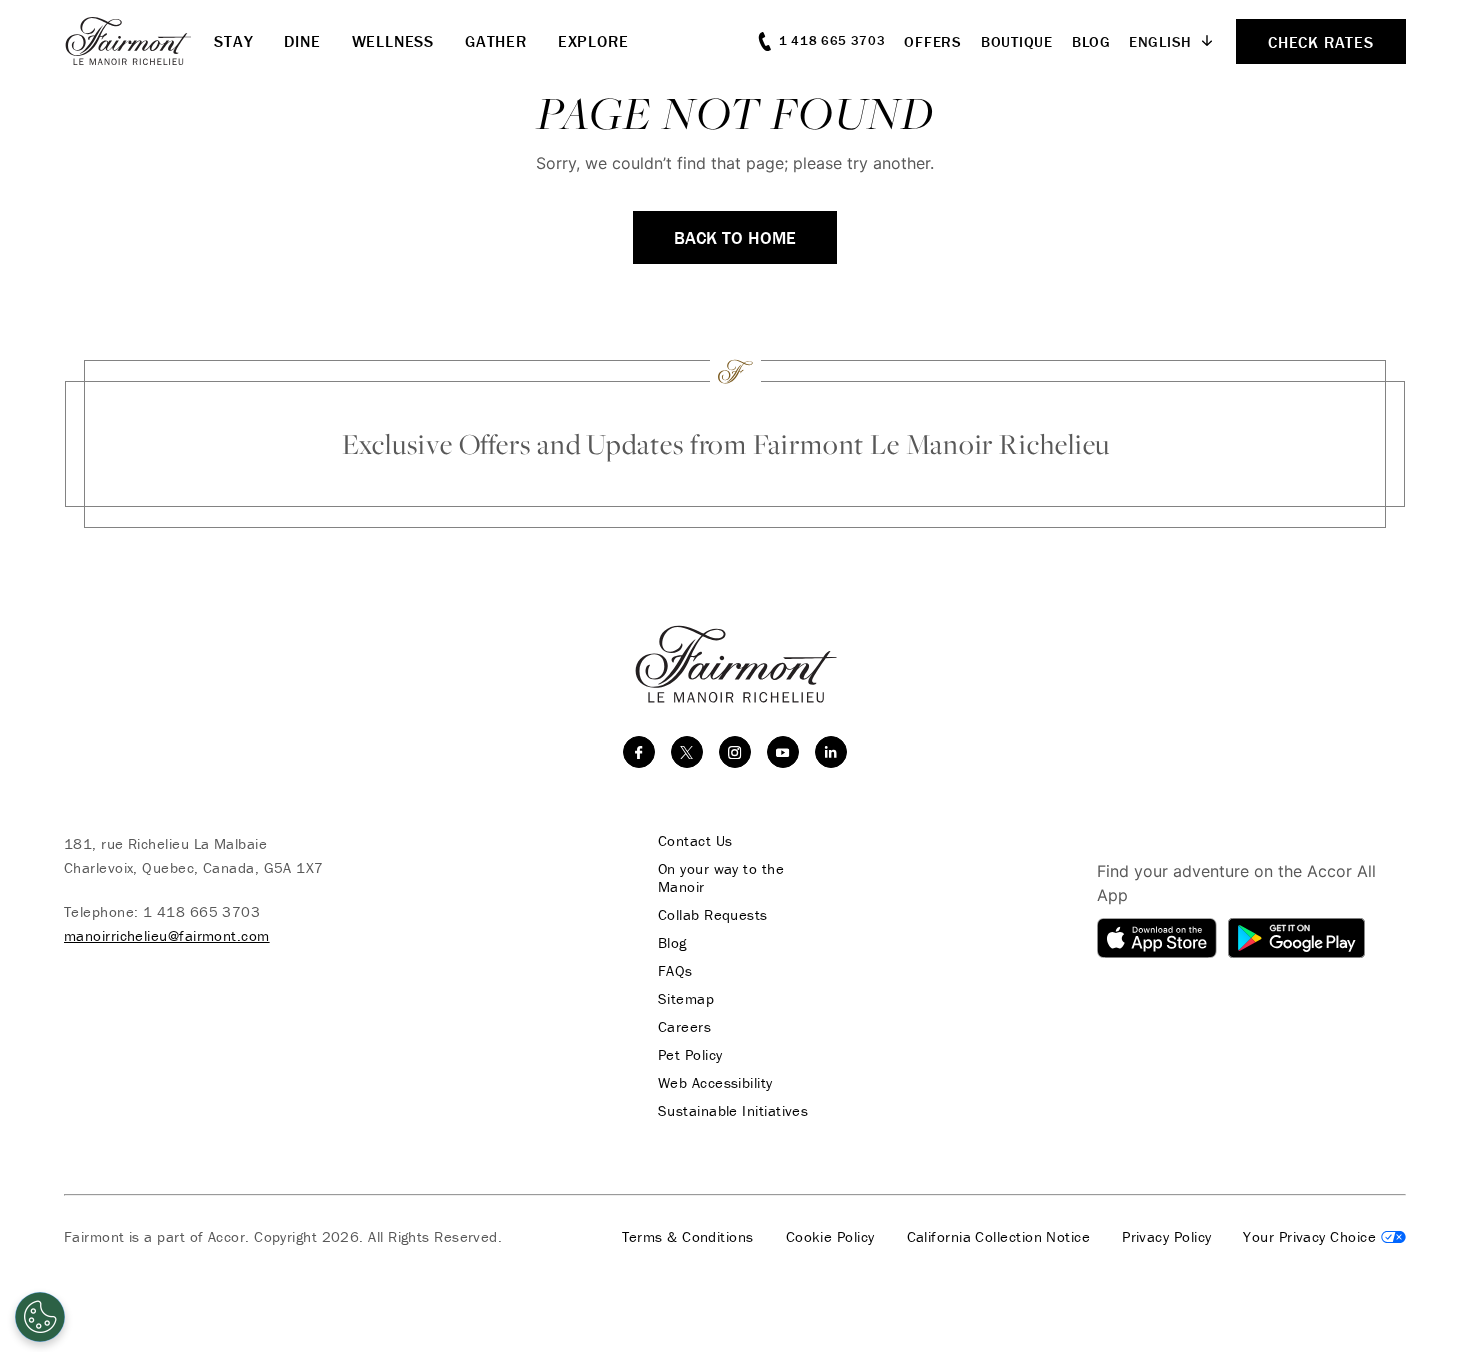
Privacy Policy (1166, 1237)
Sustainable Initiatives (733, 1111)
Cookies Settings (1324, 1237)
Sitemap (686, 999)
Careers (684, 1027)
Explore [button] (593, 41)
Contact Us (695, 841)
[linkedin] (831, 752)
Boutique (1017, 41)
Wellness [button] (393, 41)
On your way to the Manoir (721, 878)
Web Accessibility (715, 1083)
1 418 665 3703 (201, 911)
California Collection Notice (999, 1237)
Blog (1091, 41)
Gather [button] (496, 41)
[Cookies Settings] (40, 1317)
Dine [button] (302, 41)
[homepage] (139, 41)
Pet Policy (690, 1055)
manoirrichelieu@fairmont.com (167, 935)
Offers (933, 41)
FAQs (675, 971)
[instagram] (735, 752)
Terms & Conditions (688, 1237)
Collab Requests (713, 915)
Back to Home (735, 237)
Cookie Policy (830, 1237)
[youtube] (783, 752)
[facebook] (639, 752)
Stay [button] (233, 41)
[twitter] (687, 752)
